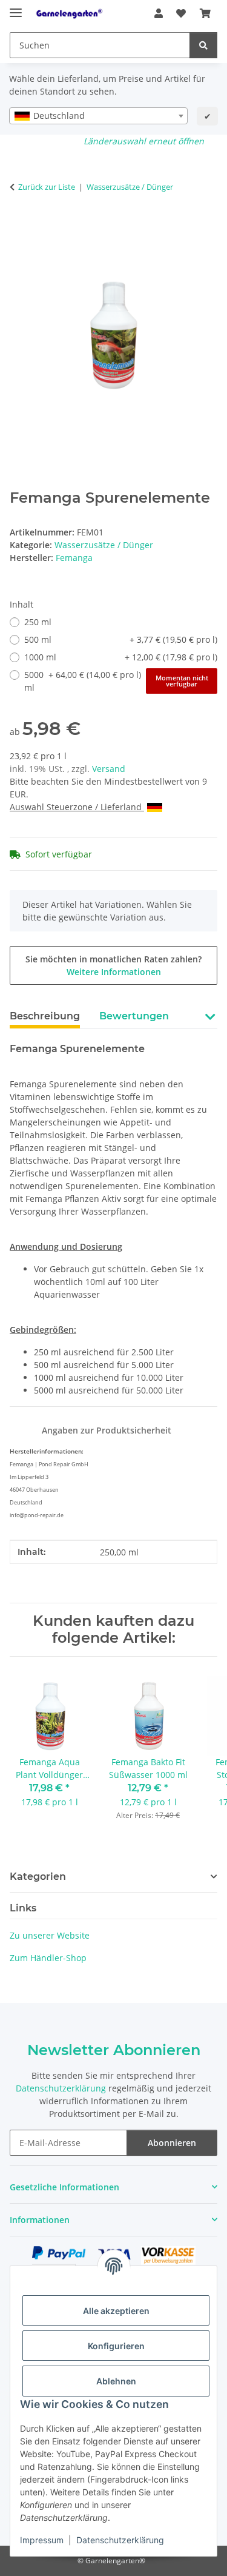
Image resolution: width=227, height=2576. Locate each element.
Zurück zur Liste (47, 187)
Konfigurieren (116, 2346)
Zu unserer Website (50, 1935)
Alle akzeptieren (116, 2311)
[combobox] (98, 116)
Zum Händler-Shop (48, 1958)
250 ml (38, 622)
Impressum (42, 2540)
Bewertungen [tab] (134, 1016)
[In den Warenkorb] (19, 225)
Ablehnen (116, 2381)
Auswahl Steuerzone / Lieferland (77, 807)
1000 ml (121, 657)
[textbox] (98, 116)
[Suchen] (203, 45)
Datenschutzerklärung (120, 2540)
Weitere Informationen (114, 972)
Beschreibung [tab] (45, 1016)
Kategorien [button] (38, 1877)
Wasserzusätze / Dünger (104, 545)
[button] (159, 13)
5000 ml (116, 681)
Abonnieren (172, 2143)
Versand (109, 769)
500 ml (121, 639)
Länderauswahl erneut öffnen (144, 141)
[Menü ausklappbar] (16, 8)
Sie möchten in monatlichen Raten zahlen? (113, 965)
